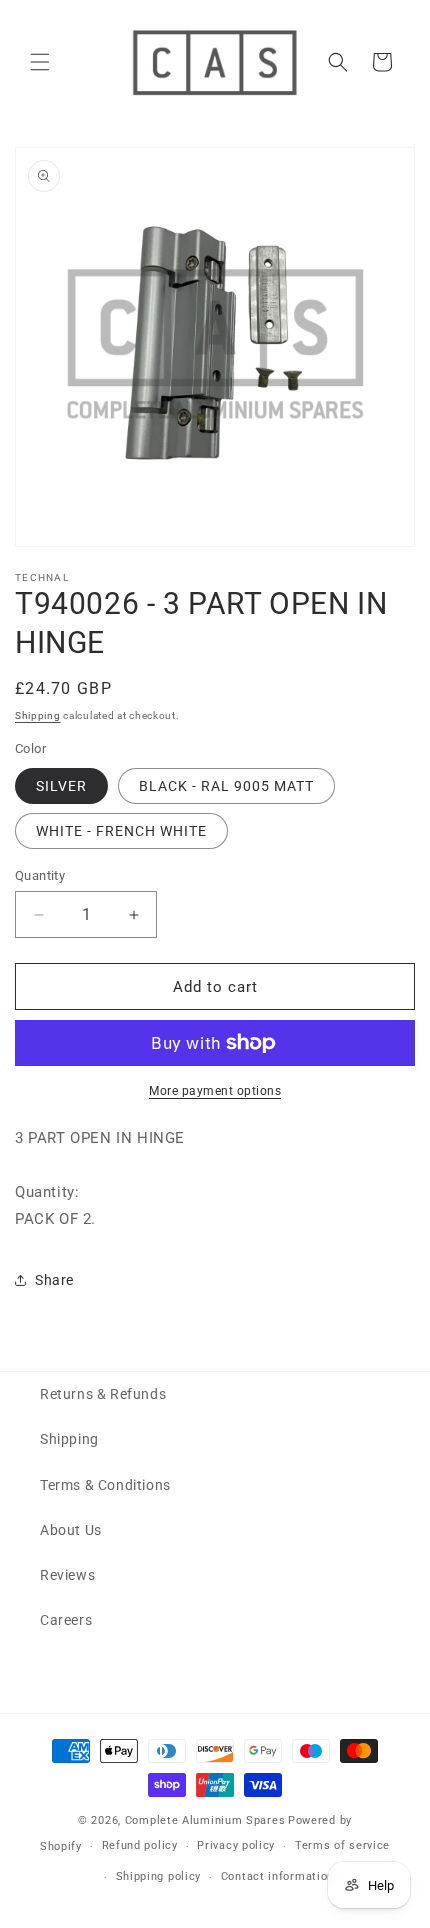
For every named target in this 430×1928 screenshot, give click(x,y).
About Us (71, 1530)
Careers (66, 1620)
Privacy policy (236, 1845)
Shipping (38, 715)
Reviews (67, 1575)
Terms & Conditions (105, 1485)
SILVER (61, 786)
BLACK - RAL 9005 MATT (226, 786)
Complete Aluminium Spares (205, 1820)
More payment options (215, 1091)
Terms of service (342, 1845)
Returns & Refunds (103, 1394)
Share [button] (54, 1280)
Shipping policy (159, 1876)
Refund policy (140, 1845)
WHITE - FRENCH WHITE (121, 831)
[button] (40, 62)
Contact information (277, 1876)
